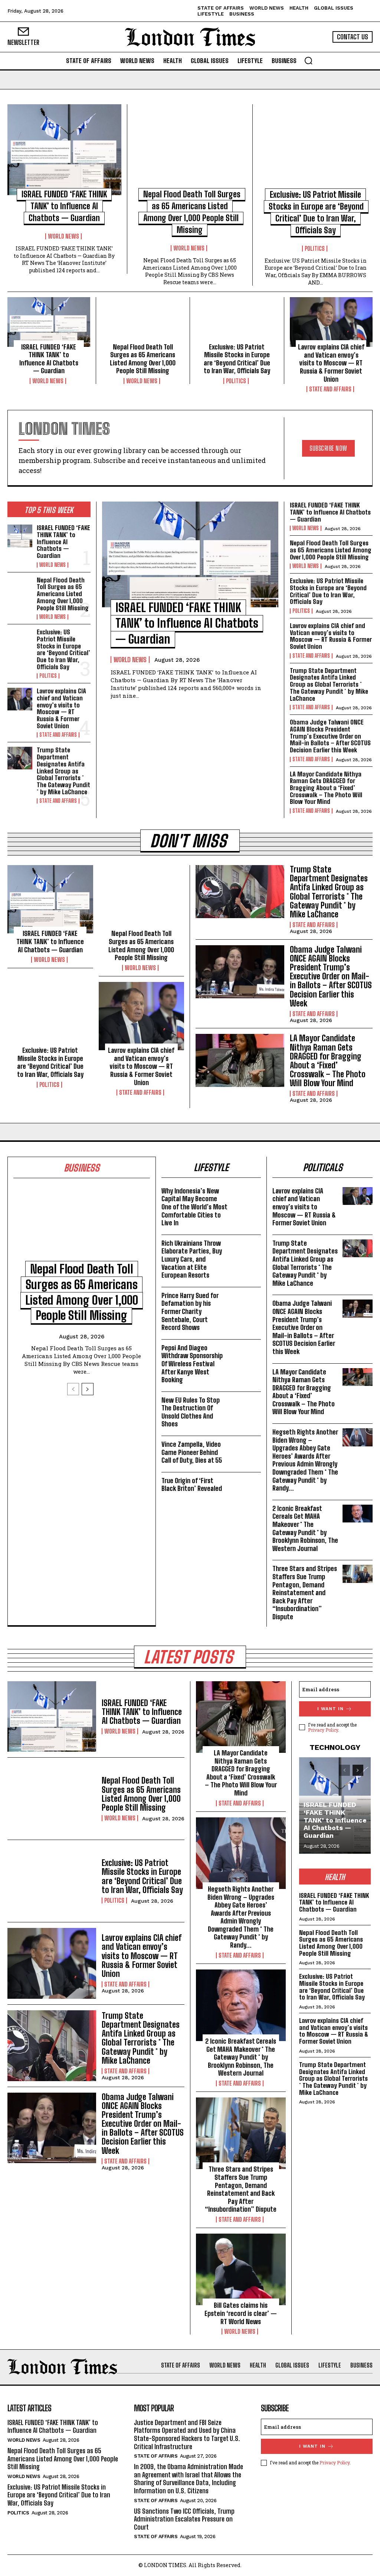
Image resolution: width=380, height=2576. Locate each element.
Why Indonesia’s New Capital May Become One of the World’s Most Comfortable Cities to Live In (194, 1207)
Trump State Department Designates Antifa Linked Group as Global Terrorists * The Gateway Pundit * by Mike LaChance (63, 771)
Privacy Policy (323, 1730)
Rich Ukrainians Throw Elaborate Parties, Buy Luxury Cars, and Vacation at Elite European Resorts (192, 1259)
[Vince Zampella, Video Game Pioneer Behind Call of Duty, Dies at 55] (246, 1449)
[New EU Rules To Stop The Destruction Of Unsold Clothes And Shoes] (246, 1405)
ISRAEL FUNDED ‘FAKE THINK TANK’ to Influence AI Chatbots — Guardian (64, 206)
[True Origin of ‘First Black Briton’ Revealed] (246, 1486)
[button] (308, 60)
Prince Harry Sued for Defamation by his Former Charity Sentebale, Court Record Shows (190, 1311)
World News (63, 236)
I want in (330, 1709)
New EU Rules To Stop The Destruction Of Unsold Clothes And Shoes (191, 1412)
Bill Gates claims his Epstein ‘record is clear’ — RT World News (241, 2313)
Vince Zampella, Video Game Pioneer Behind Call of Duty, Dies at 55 (192, 1452)
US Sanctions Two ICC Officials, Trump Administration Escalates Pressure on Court (184, 2519)
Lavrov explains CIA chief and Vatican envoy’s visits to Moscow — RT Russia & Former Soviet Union (331, 363)
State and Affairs (330, 389)
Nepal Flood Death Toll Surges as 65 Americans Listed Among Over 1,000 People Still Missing (143, 359)
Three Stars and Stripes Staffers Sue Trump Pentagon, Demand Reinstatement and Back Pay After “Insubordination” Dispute (305, 1593)
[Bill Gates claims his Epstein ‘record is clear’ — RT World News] (241, 2269)
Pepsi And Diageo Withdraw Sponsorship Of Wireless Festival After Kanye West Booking (192, 1364)
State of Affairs (156, 2456)
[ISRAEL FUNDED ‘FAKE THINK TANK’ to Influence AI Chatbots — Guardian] (64, 150)
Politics (315, 249)
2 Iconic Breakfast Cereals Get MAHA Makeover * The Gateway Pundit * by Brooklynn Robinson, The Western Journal (305, 1528)
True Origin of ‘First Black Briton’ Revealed (192, 1485)
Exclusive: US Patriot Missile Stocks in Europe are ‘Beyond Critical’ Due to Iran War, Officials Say (237, 359)
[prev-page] (73, 1389)
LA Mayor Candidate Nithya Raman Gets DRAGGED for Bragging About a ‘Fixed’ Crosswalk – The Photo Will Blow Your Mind (326, 788)
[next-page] (88, 1389)
